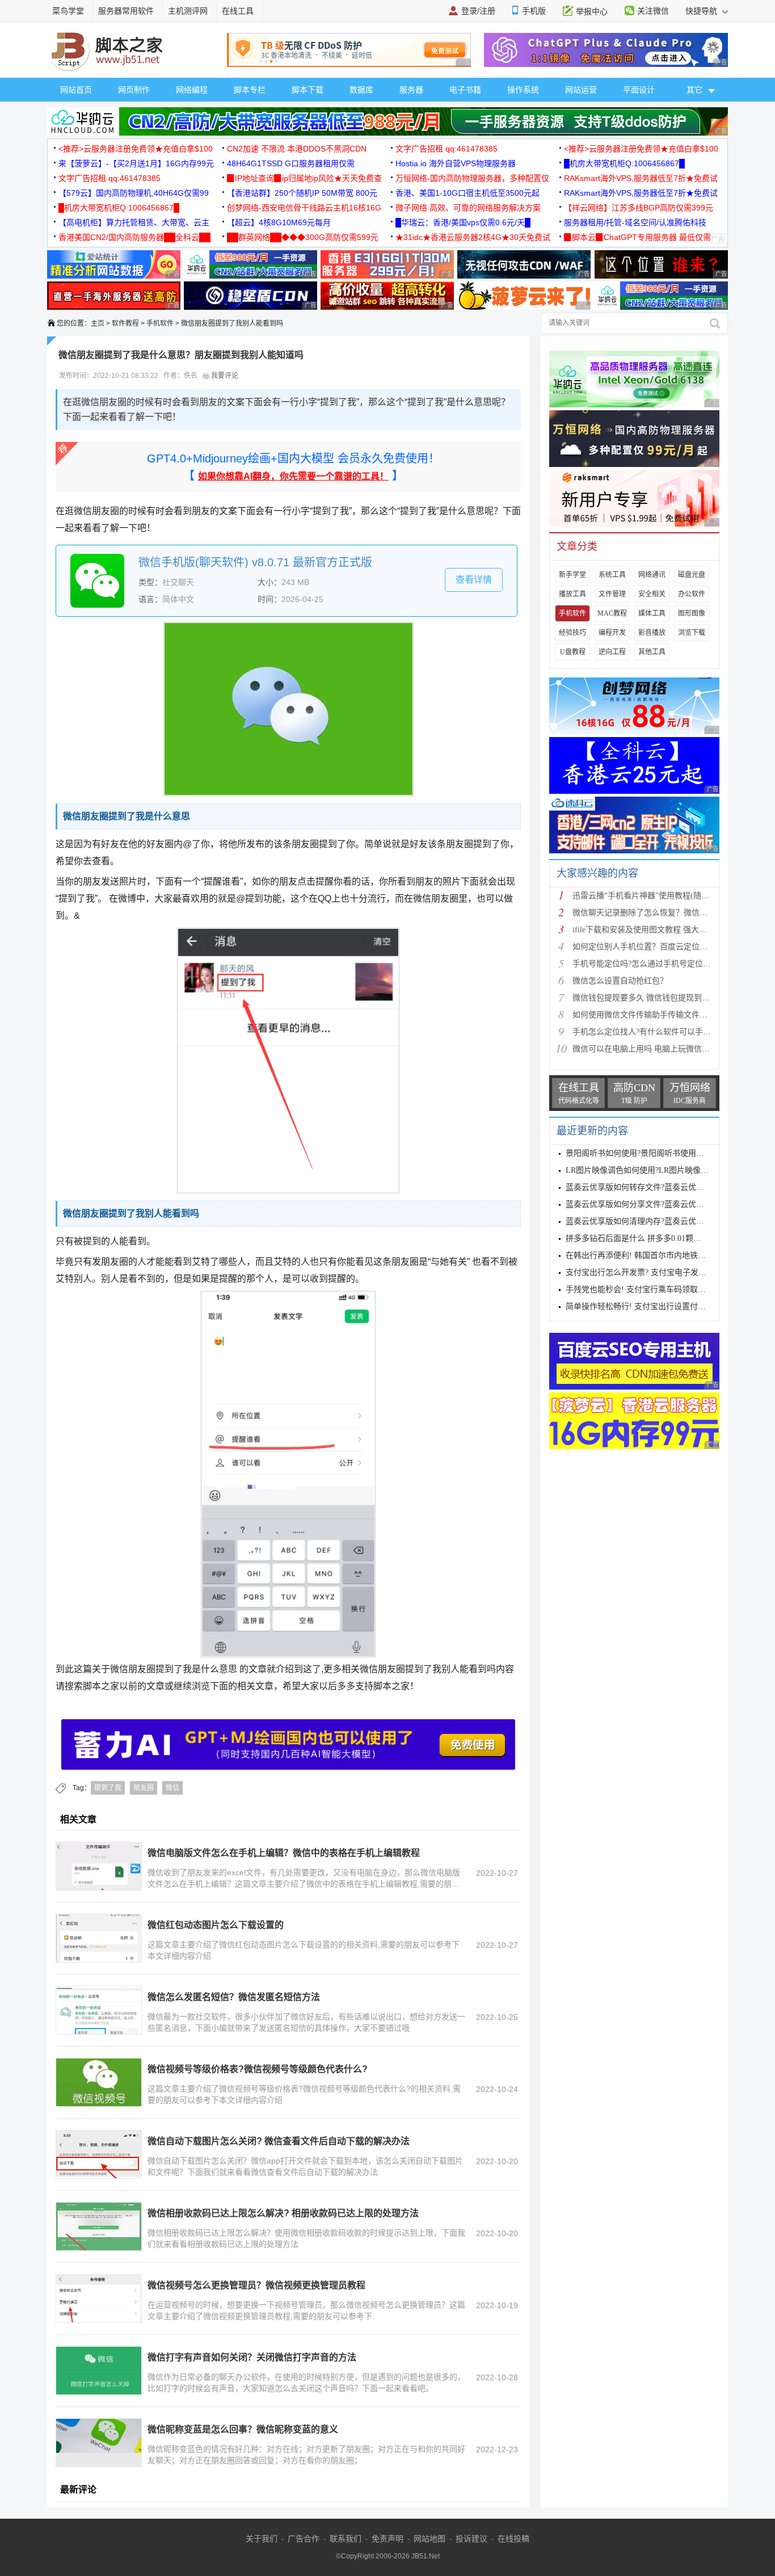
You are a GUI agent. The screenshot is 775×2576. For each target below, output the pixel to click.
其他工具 (652, 652)
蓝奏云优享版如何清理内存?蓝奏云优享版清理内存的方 (663, 1221)
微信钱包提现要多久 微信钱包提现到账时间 (649, 998)
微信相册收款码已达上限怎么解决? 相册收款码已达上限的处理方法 (283, 2213)
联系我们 (346, 2539)
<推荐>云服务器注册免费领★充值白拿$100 (136, 149)
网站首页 (76, 90)
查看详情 (474, 580)
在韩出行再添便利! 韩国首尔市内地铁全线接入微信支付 (664, 1255)
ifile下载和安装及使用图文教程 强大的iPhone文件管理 (667, 930)
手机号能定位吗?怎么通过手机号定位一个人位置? (659, 964)
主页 (98, 323)
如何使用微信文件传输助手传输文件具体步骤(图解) (663, 1015)
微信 (172, 1788)
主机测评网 (188, 11)
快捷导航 (702, 11)
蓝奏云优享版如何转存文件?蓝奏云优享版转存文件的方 (663, 1187)
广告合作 (304, 2539)
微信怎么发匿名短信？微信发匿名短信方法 (234, 1997)
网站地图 (429, 2539)
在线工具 (238, 11)
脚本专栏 (250, 90)
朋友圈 (144, 1788)
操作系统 (523, 90)
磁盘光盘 (692, 575)
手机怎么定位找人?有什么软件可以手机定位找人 (658, 1032)
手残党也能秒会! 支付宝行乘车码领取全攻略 (644, 1289)
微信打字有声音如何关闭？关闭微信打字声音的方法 (252, 2357)
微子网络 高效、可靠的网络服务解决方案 (468, 208)
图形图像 (692, 613)
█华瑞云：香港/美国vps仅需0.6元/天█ (463, 222)
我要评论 (224, 376)
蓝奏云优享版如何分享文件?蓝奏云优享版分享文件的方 (663, 1204)
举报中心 (592, 11)
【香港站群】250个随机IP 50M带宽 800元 (302, 193)
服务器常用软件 (126, 11)
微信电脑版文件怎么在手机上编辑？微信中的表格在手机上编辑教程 (284, 1853)
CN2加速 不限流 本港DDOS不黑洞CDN (297, 149)
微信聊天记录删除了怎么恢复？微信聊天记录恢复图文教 (672, 913)
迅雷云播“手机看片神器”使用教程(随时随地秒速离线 (665, 896)
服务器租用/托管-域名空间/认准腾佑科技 (635, 222)
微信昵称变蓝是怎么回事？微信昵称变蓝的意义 (243, 2429)
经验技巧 (572, 633)
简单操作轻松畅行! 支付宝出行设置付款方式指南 (652, 1306)
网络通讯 (652, 575)
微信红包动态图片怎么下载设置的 (216, 1925)
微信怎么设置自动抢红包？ (620, 981)
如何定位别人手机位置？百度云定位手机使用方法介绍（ (672, 947)
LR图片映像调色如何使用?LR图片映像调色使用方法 (657, 1170)
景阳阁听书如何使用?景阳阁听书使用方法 (639, 1153)
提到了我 (108, 1788)
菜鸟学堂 (68, 11)
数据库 (361, 90)
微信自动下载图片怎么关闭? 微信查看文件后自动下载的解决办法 (279, 2141)
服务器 (411, 90)
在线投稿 (513, 2539)
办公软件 (692, 594)
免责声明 (387, 2539)
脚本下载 (308, 90)
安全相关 (652, 594)
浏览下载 (692, 633)
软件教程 (125, 323)
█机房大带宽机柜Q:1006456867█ (624, 163)
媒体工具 (652, 613)
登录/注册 (478, 11)
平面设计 (639, 90)
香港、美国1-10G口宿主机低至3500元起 (467, 193)
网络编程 (192, 90)
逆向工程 (612, 652)
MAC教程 (612, 613)
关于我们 (262, 2539)
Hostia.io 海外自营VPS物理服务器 (456, 163)
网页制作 (134, 90)
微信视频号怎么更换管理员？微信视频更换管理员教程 (256, 2285)
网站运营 (581, 90)
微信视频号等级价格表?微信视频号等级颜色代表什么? (258, 2069)
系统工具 (612, 575)
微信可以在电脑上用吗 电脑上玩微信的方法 (649, 1049)
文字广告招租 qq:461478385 (447, 149)
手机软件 (160, 323)
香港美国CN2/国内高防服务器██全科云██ (134, 237)
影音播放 (652, 633)
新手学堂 (572, 575)
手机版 (534, 11)
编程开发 (612, 633)
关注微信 (653, 11)
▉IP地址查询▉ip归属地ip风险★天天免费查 (304, 178)
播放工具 (572, 594)
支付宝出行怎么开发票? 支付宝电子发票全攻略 (648, 1272)
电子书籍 (465, 90)
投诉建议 (471, 2539)
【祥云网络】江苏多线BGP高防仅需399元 (639, 208)
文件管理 (612, 594)
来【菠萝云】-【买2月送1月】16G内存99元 (136, 163)
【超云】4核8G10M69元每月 (279, 222)
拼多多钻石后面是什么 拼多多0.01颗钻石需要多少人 (657, 1238)
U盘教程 (573, 652)
